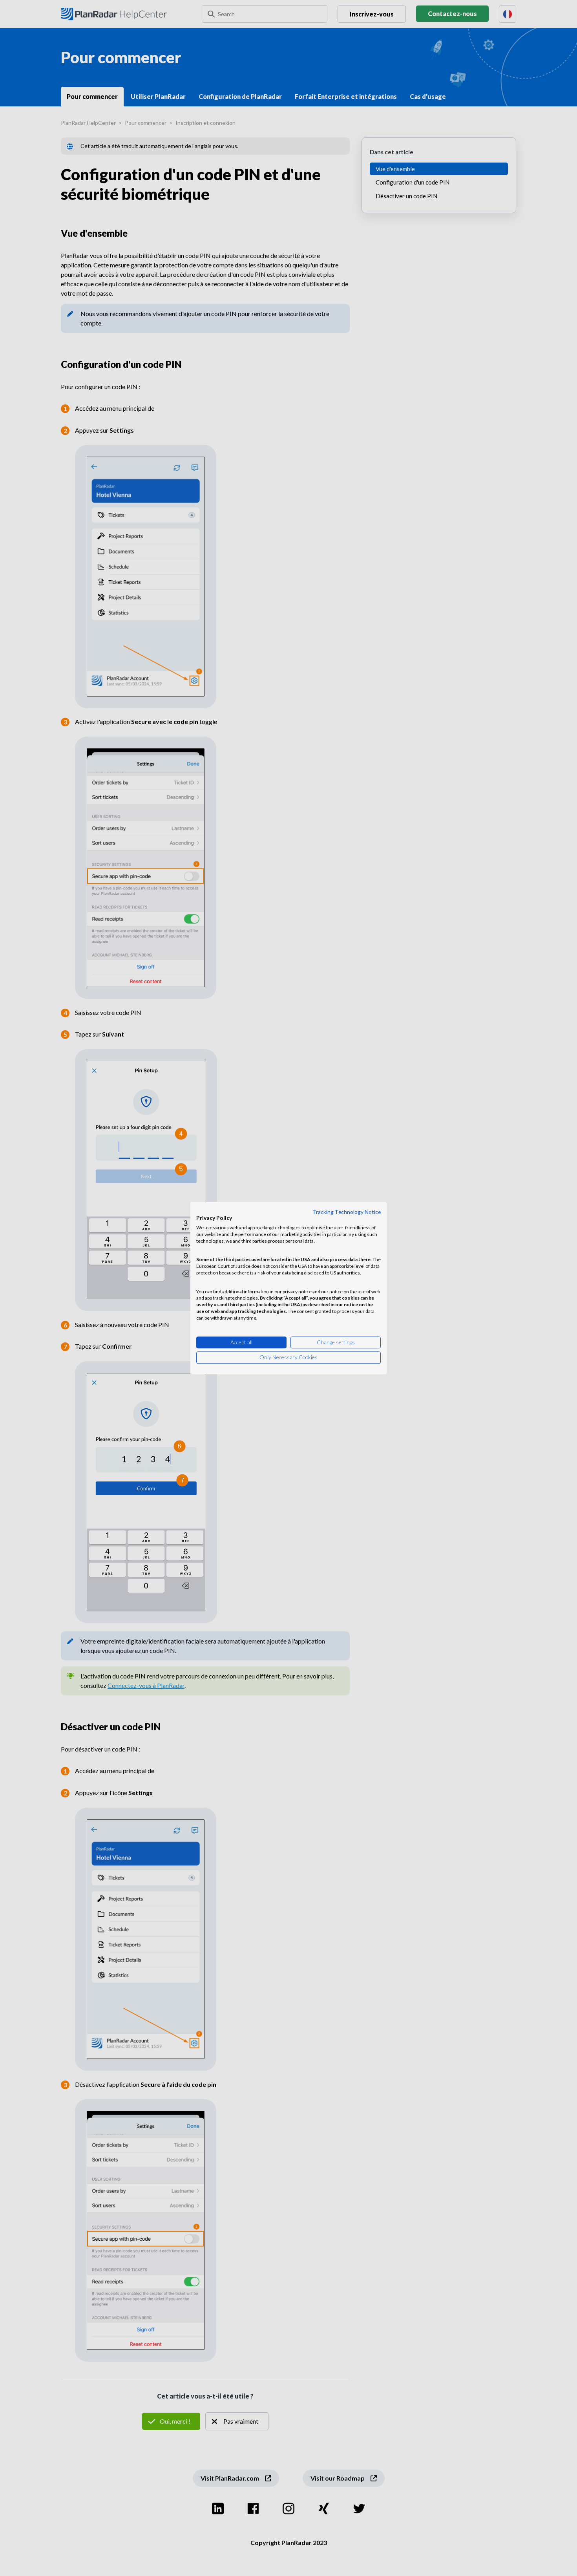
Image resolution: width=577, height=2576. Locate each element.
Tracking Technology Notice (347, 1212)
